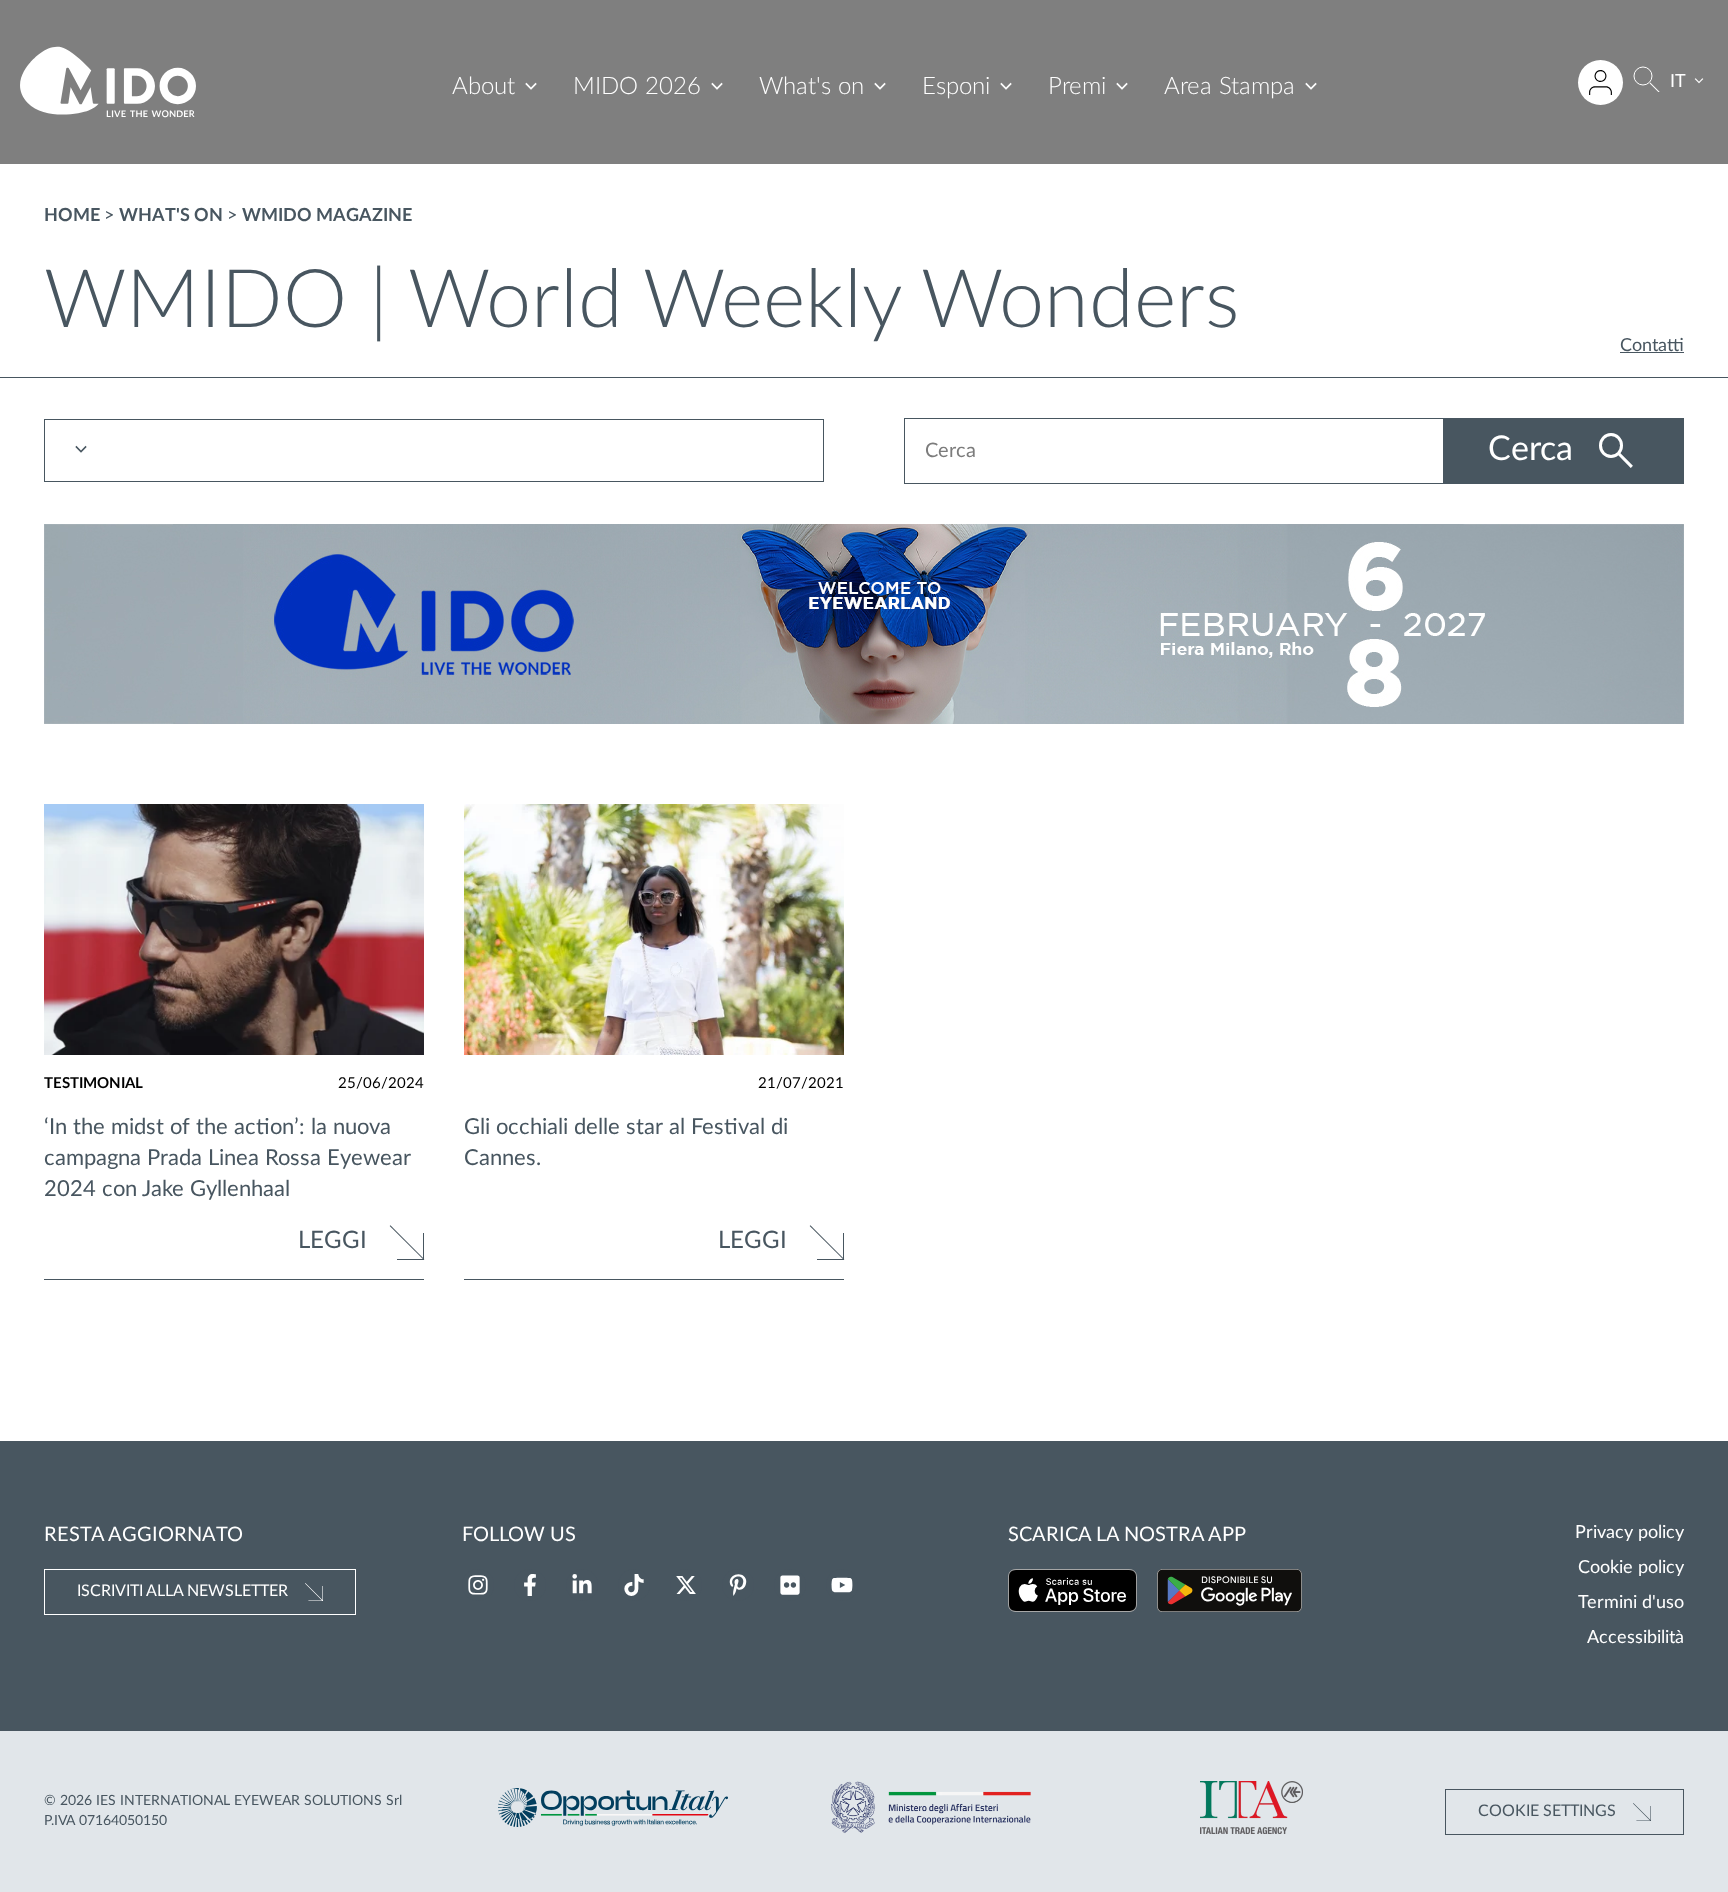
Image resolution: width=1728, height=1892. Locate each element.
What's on (811, 87)
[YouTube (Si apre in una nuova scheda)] (842, 1585)
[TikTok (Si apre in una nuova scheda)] (634, 1585)
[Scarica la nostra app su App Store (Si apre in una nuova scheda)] (1072, 1594)
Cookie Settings (1549, 1811)
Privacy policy (1629, 1533)
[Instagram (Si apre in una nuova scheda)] (478, 1585)
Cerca (1535, 450)
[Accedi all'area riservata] (1600, 82)
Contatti (1652, 346)
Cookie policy (1631, 1568)
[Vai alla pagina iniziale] (108, 82)
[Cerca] (1646, 82)
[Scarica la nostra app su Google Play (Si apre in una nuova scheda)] (1229, 1594)
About (483, 87)
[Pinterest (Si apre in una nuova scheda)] (738, 1585)
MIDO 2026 (637, 87)
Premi (1077, 87)
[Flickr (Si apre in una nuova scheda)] (790, 1585)
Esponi (956, 87)
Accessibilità (1635, 1638)
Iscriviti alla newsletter (184, 1591)
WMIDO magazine (327, 216)
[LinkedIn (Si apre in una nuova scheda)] (582, 1585)
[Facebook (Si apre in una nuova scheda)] (530, 1585)
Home (72, 216)
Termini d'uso (1631, 1603)
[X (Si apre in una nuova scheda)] (686, 1585)
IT (1678, 82)
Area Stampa (1229, 87)
